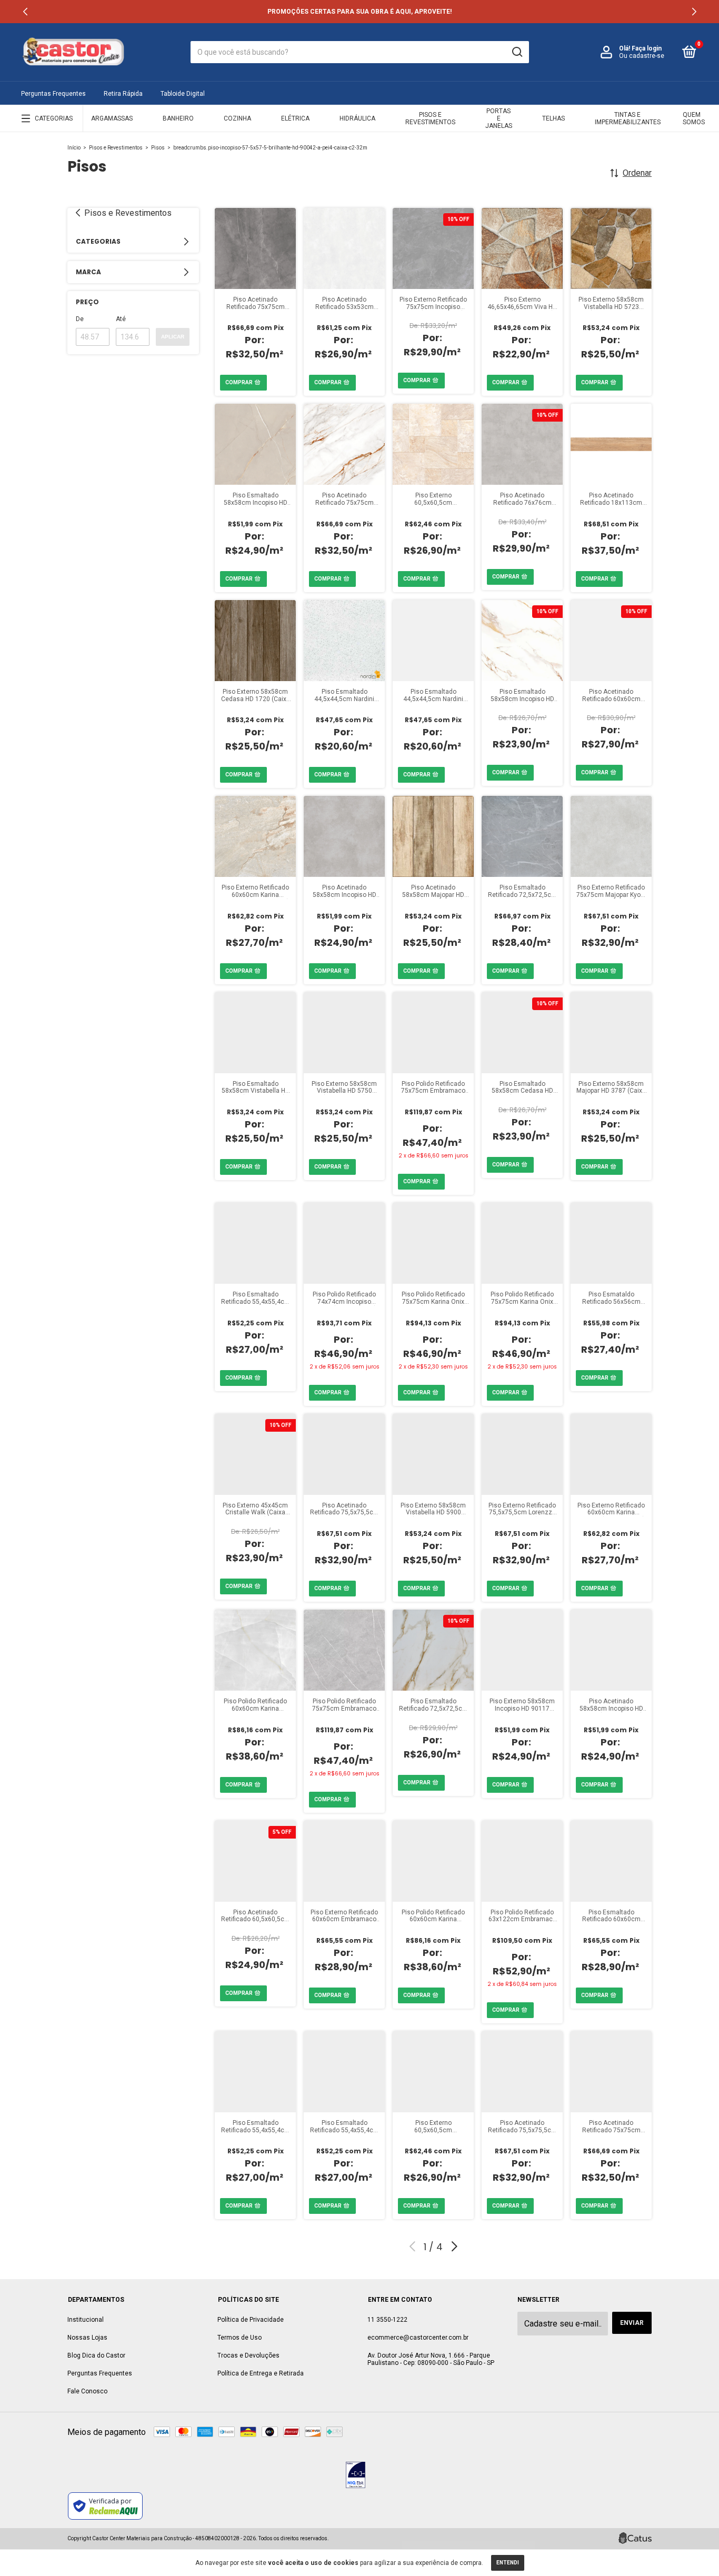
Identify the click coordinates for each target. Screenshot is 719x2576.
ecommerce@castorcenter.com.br (418, 2338)
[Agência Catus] (635, 2538)
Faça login (647, 48)
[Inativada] (356, 2476)
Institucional (86, 2320)
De (80, 319)
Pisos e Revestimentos (430, 118)
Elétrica (295, 118)
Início (74, 148)
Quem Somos (694, 118)
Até (121, 319)
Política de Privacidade (251, 2320)
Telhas (553, 118)
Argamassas (112, 118)
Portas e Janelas (499, 118)
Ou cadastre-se (642, 56)
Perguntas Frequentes (53, 94)
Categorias (54, 118)
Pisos (158, 148)
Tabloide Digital (183, 94)
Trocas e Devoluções (248, 2355)
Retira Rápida (123, 94)
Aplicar (173, 337)
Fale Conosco (87, 2391)
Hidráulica (357, 118)
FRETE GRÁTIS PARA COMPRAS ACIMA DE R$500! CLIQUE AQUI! (359, 12)
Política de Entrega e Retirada (261, 2373)
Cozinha (237, 118)
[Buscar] (517, 52)
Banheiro (178, 118)
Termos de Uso (239, 2338)
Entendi (508, 2563)
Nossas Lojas (87, 2338)
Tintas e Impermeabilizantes (628, 118)
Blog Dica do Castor (96, 2355)
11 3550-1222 (387, 2320)
